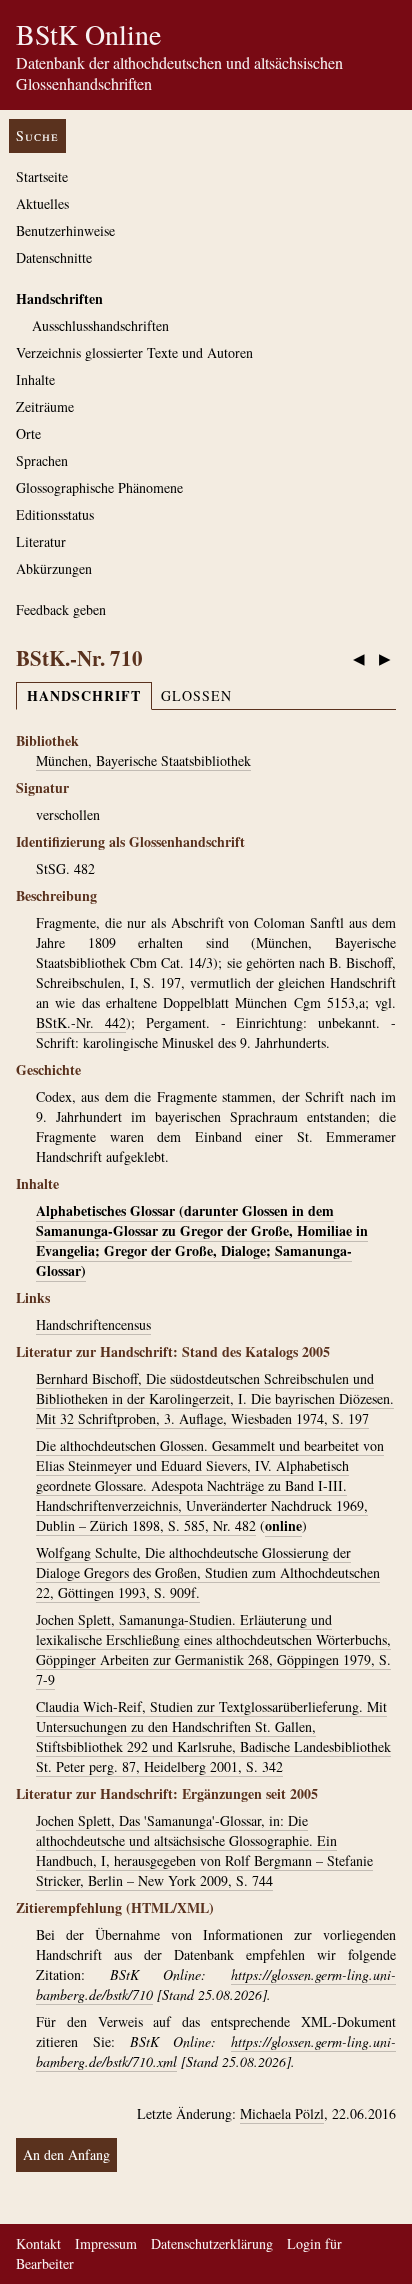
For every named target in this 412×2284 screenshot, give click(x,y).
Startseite (42, 176)
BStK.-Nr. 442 (81, 1022)
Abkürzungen (54, 568)
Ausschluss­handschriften (100, 325)
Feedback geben (61, 609)
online (283, 1525)
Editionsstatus (55, 514)
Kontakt (38, 2243)
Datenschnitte (54, 257)
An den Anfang (66, 2154)
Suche (37, 135)
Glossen (196, 695)
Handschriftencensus (93, 1324)
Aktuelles (42, 203)
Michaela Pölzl (282, 2113)
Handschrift (84, 695)
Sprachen (42, 460)
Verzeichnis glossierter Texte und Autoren (134, 352)
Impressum (106, 2243)
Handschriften (59, 298)
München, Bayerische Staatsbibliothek (143, 760)
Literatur (41, 541)
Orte (28, 433)
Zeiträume (45, 406)
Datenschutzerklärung (212, 2243)
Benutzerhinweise (65, 230)
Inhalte (35, 379)
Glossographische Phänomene (99, 487)
